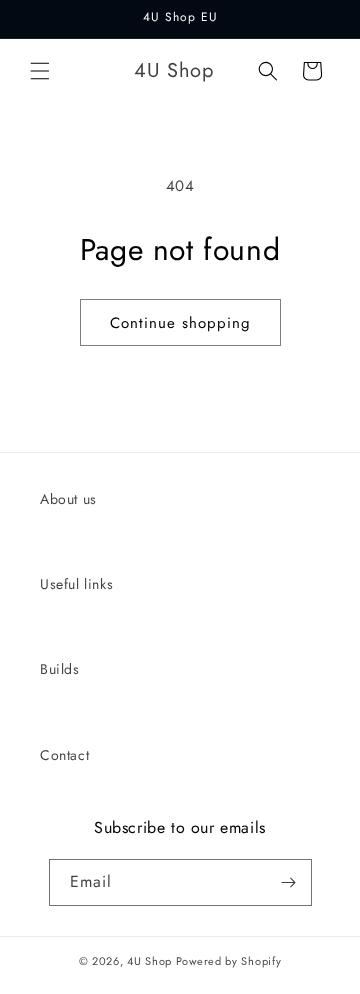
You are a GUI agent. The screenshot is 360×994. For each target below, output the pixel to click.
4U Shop (149, 961)
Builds (60, 669)
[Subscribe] (289, 882)
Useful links (76, 584)
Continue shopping (180, 323)
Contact (64, 755)
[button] (40, 71)
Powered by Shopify (229, 961)
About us (68, 499)
